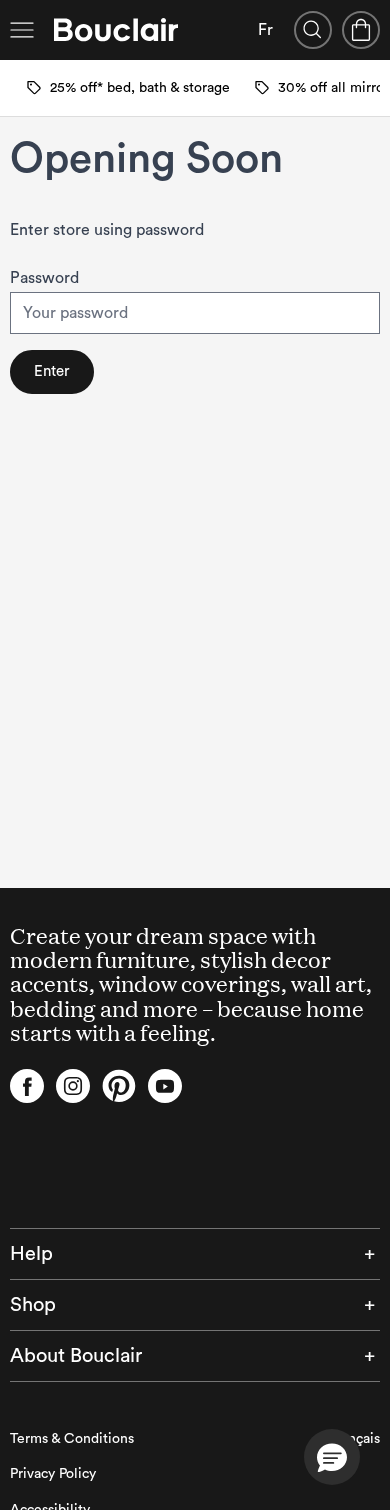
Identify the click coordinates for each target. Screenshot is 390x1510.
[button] (332, 1457)
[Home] (116, 30)
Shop (33, 1305)
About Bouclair (76, 1356)
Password (44, 278)
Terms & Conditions (72, 1439)
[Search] (313, 30)
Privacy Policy (53, 1474)
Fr (265, 30)
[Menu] (22, 30)
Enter (52, 371)
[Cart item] (361, 30)
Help (31, 1254)
